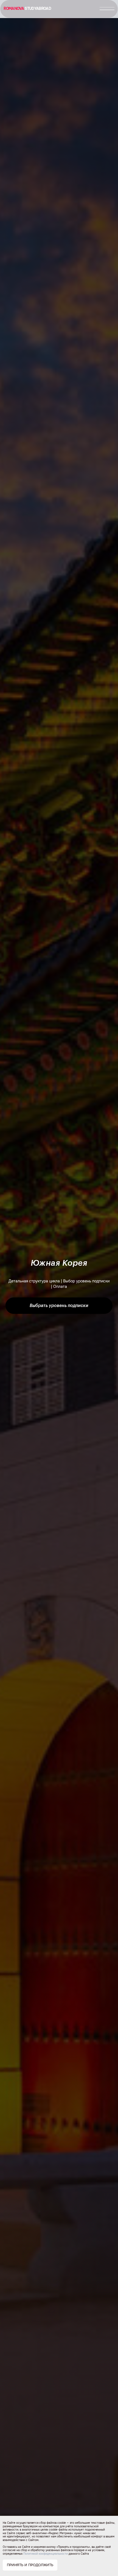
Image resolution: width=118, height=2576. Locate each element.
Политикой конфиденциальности (46, 2554)
